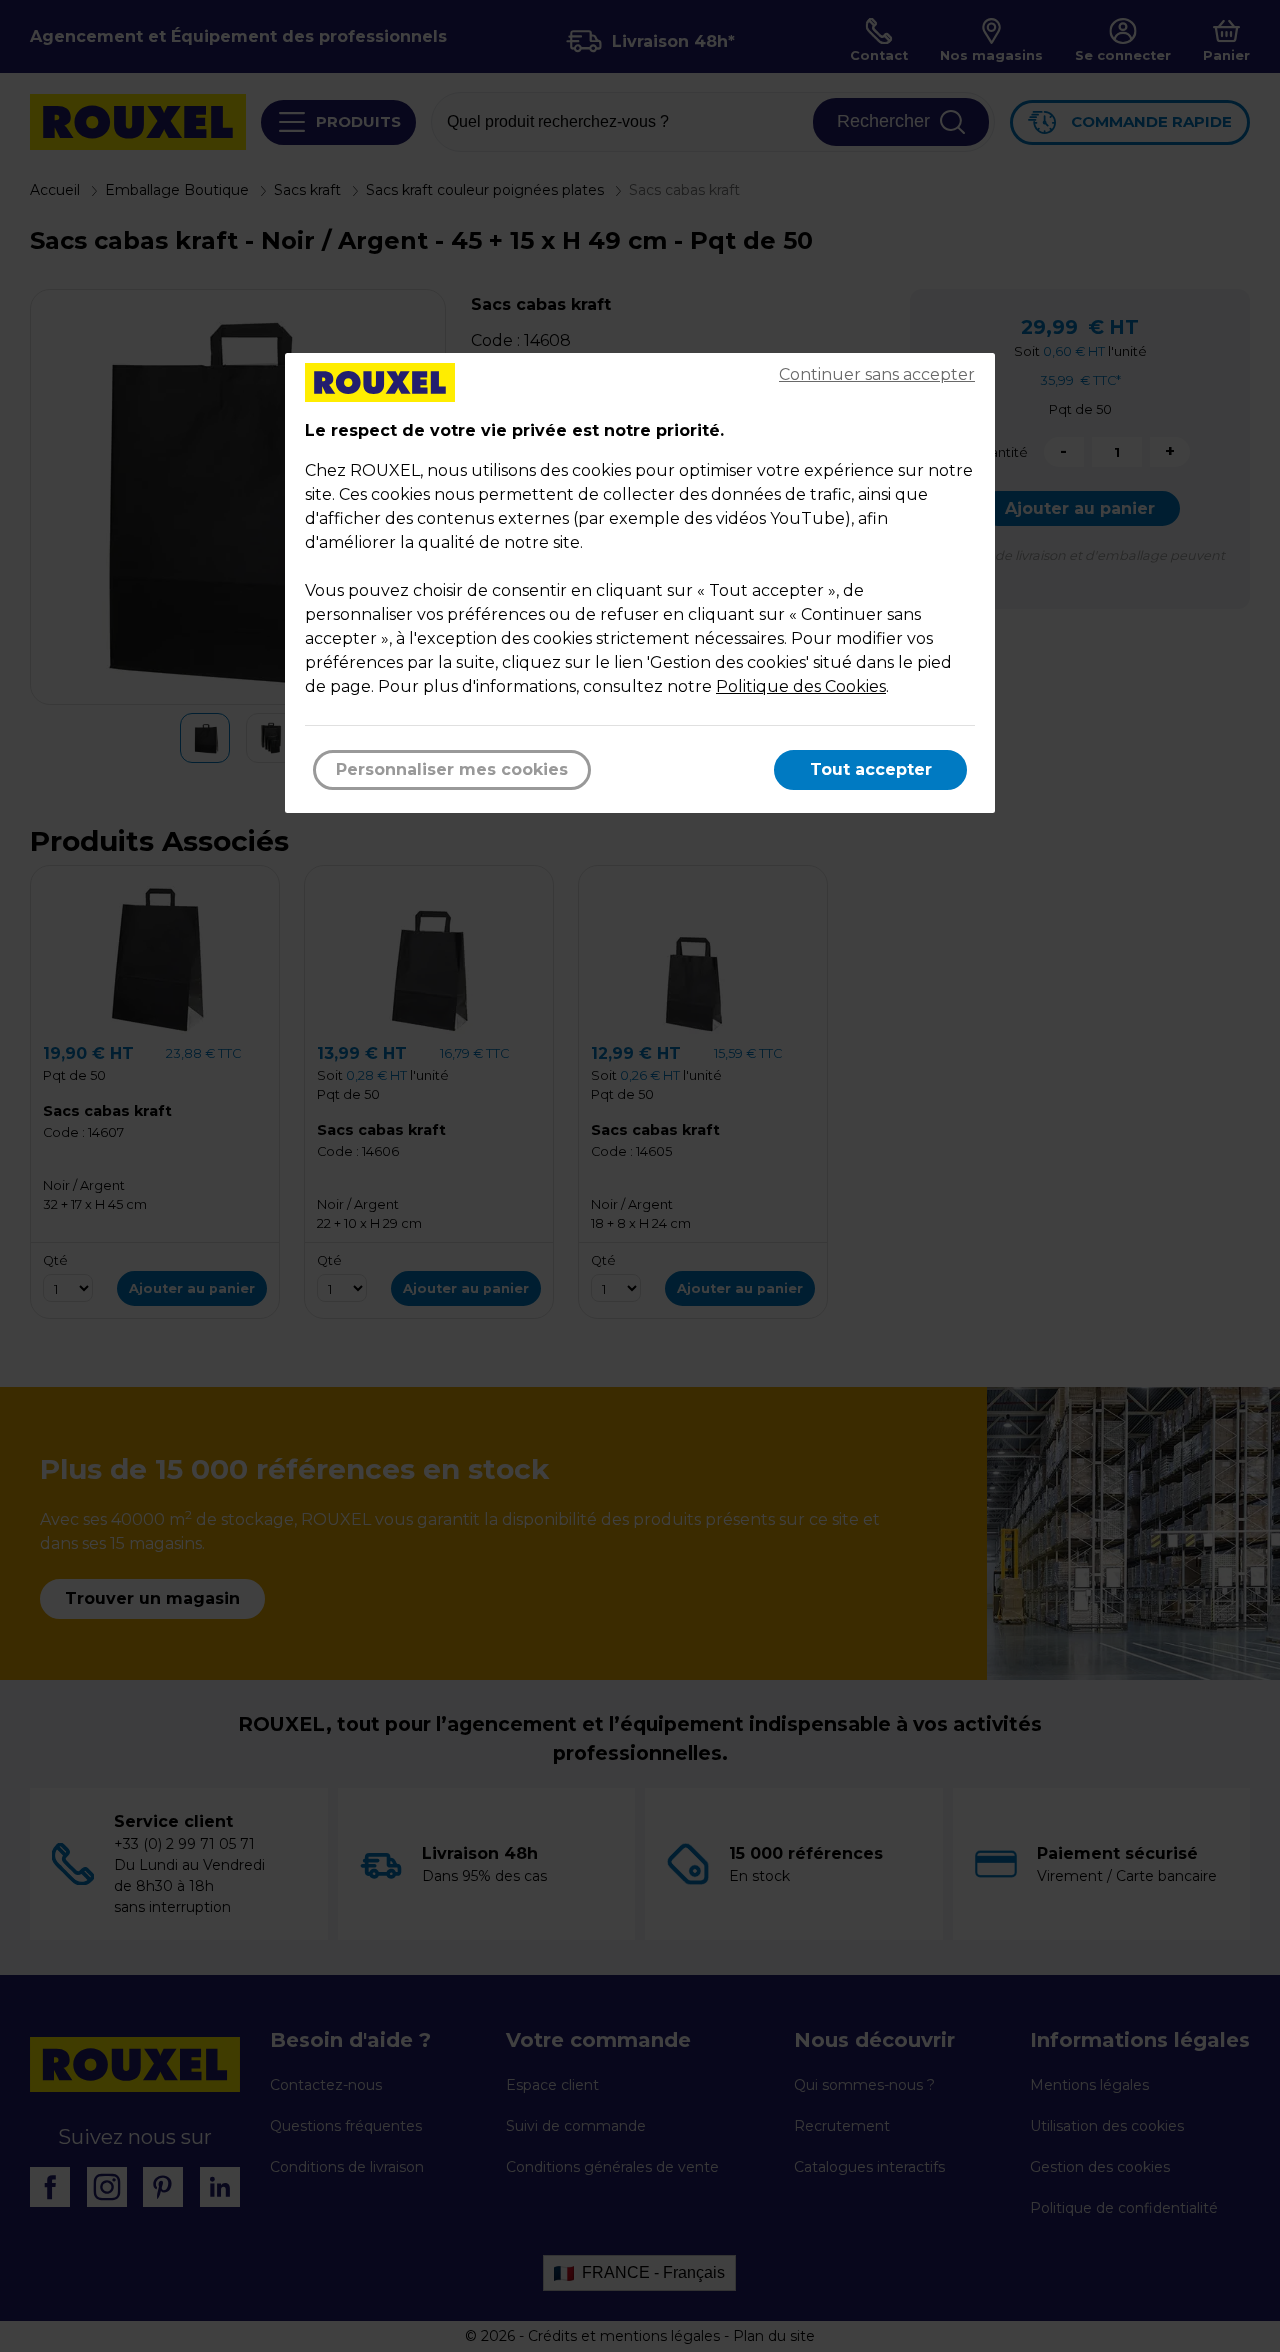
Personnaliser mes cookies (452, 769)
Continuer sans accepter (877, 374)
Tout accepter (871, 769)
